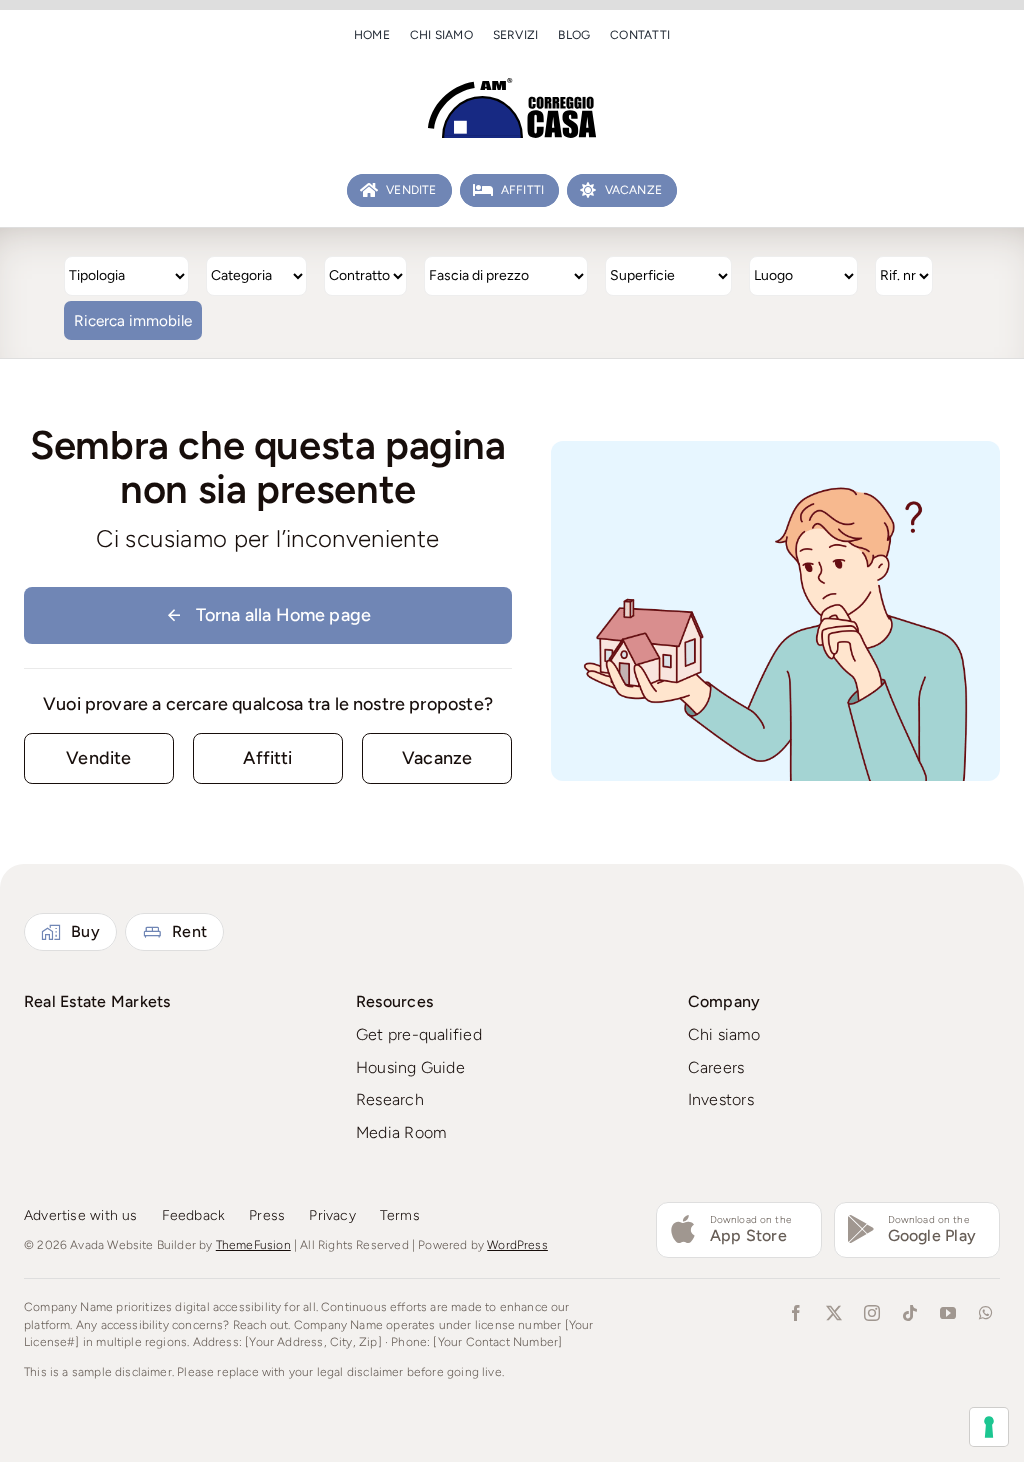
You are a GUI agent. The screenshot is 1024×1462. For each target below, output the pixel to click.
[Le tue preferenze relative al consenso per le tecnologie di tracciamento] (989, 1427)
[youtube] (948, 1313)
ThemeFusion (253, 1245)
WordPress (517, 1245)
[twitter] (834, 1313)
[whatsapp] (986, 1313)
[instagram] (872, 1313)
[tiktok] (910, 1313)
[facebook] (796, 1313)
